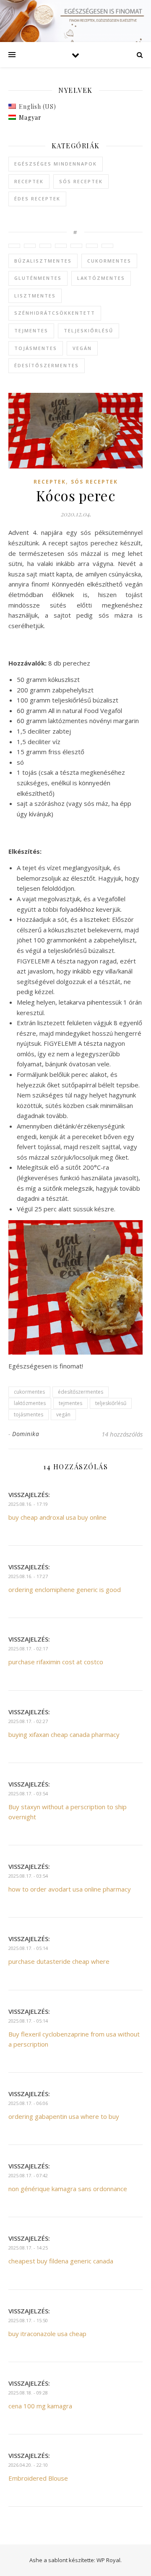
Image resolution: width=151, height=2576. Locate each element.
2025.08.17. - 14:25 (28, 2248)
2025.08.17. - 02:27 (28, 1721)
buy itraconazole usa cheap (47, 2334)
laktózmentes (101, 278)
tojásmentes (36, 348)
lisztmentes (35, 296)
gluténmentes (38, 278)
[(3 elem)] (30, 246)
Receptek (29, 181)
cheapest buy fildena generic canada (61, 2261)
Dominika (26, 1434)
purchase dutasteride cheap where (59, 1961)
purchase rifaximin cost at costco (56, 1662)
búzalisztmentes (43, 261)
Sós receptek (81, 181)
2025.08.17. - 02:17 (28, 1648)
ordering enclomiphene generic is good (65, 1589)
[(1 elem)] (14, 246)
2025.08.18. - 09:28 (28, 2393)
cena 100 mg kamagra (40, 2406)
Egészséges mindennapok (56, 164)
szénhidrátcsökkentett (55, 313)
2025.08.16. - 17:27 (28, 1576)
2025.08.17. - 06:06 (28, 2103)
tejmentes (31, 330)
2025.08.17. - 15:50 (28, 2320)
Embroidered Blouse (38, 2478)
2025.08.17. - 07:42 (28, 2175)
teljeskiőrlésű (89, 330)
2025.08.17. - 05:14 (28, 1948)
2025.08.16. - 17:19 (28, 1504)
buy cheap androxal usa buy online (57, 1517)
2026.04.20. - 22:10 (28, 2465)
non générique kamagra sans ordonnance (68, 2189)
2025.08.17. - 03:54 (28, 1793)
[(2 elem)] (45, 246)
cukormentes (109, 261)
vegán (82, 348)
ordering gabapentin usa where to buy (64, 2116)
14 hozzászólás (122, 1434)
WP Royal (108, 2560)
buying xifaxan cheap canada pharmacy (64, 1734)
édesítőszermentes (47, 365)
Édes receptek (37, 199)
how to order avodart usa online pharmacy (70, 1889)
